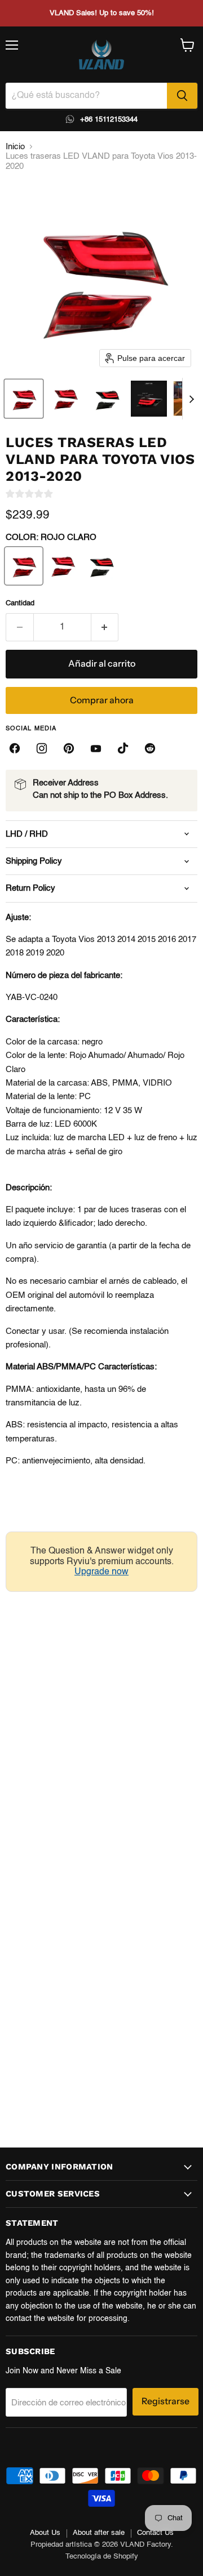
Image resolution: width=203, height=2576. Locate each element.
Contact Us (155, 2533)
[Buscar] (182, 96)
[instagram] (42, 748)
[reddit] (150, 748)
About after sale (99, 2533)
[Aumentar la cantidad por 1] (105, 627)
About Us (45, 2533)
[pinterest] (69, 748)
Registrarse (166, 2401)
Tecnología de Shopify (102, 2557)
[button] (24, 399)
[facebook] (15, 748)
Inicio (15, 147)
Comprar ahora (102, 700)
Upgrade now (101, 1572)
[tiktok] (123, 748)
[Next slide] (191, 399)
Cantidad (20, 603)
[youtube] (96, 748)
